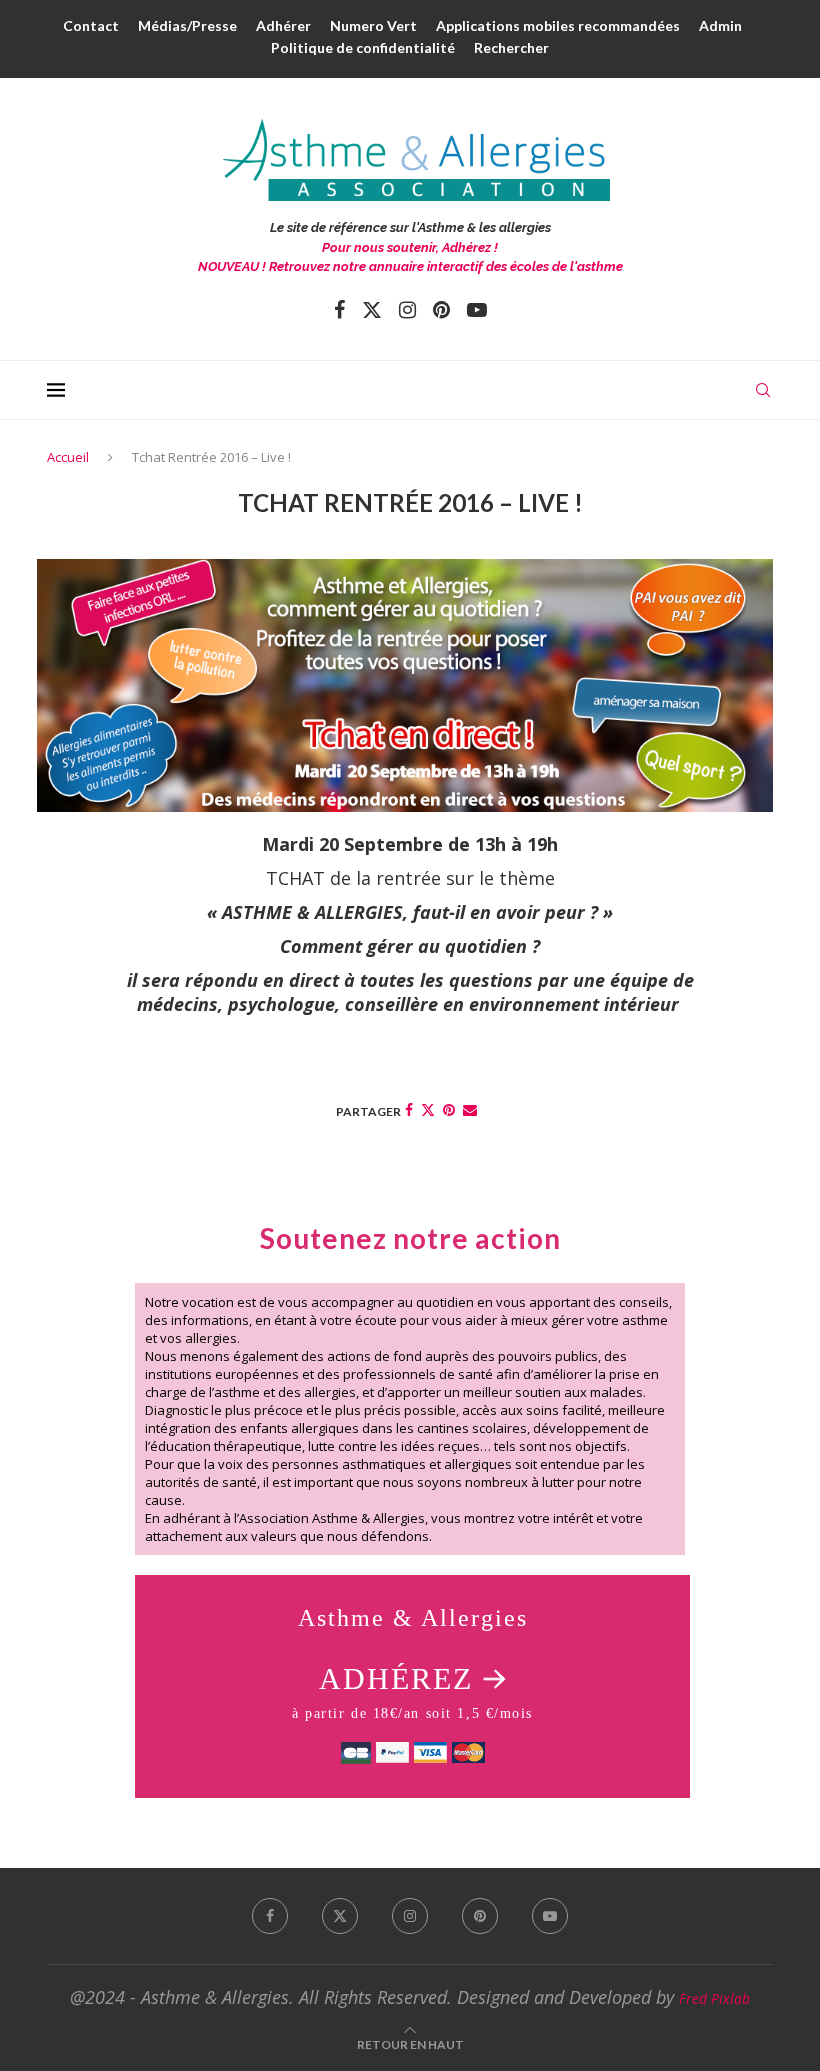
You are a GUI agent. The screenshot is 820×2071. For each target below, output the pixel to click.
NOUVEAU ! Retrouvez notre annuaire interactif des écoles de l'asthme (410, 266)
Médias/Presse (187, 25)
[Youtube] (477, 310)
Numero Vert (373, 25)
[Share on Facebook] (409, 1109)
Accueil (68, 457)
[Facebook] (339, 310)
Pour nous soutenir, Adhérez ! (410, 247)
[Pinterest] (441, 310)
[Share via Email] (470, 1109)
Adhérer (283, 25)
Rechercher (511, 47)
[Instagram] (407, 310)
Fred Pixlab (714, 1998)
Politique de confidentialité (363, 47)
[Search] (763, 390)
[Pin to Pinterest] (449, 1109)
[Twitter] (372, 310)
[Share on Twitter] (428, 1109)
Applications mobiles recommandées (558, 25)
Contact (91, 25)
